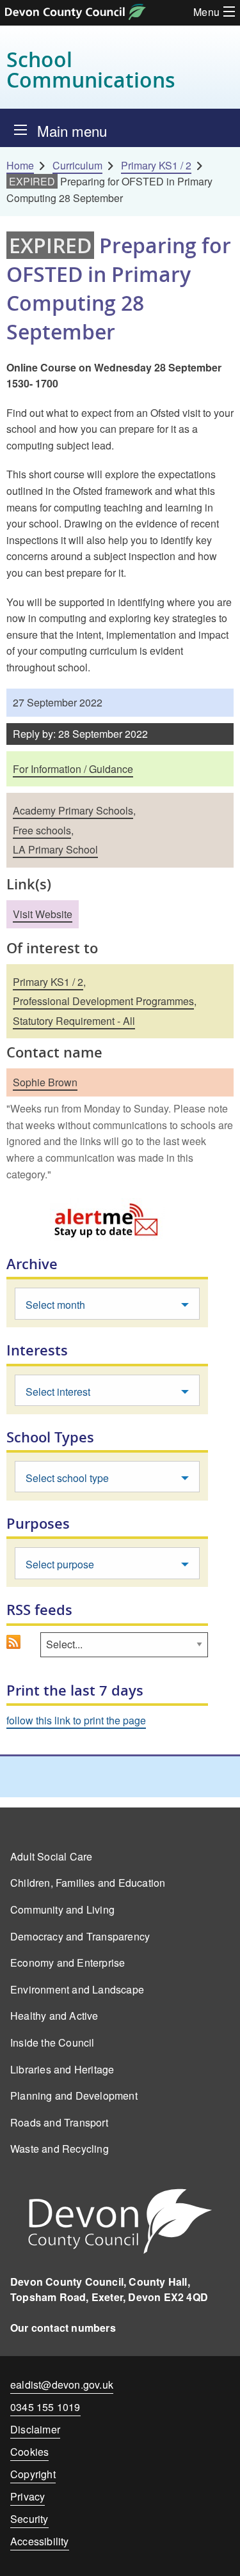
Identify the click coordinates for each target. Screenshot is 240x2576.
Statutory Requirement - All (74, 1021)
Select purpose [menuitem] (60, 1564)
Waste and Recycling (60, 2149)
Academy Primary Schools (73, 810)
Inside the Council (52, 2042)
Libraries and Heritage (62, 2069)
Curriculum (77, 165)
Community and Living (62, 1909)
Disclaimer (35, 2429)
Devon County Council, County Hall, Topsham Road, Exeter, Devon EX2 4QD (109, 2289)
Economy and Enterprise (68, 1963)
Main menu (72, 130)
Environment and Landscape (77, 1989)
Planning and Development (74, 2096)
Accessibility (40, 2541)
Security (29, 2519)
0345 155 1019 (45, 2409)
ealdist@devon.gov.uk (62, 2385)
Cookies (29, 2452)
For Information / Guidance (73, 769)
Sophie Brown (45, 1082)
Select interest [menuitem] (58, 1392)
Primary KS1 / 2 (156, 165)
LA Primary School (55, 849)
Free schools (42, 830)
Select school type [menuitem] (67, 1478)
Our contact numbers (63, 2328)
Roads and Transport (59, 2122)
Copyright (33, 2474)
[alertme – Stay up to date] (107, 1220)
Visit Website (43, 914)
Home (20, 165)
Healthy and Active (54, 2016)
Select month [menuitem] (55, 1305)
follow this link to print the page (76, 1720)
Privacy (28, 2496)
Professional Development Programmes (103, 1001)
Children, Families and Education (88, 1883)
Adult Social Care (51, 1856)
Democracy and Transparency (80, 1936)
